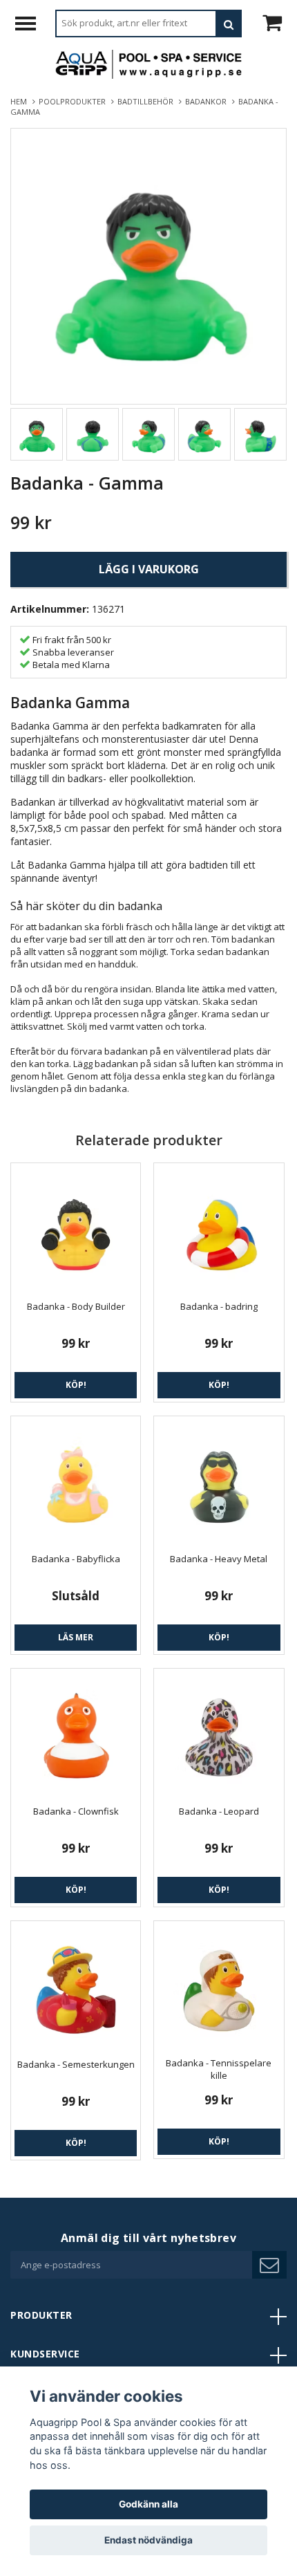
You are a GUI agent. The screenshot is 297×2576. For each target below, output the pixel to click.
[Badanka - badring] (219, 1228)
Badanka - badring (219, 1306)
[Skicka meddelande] (269, 2265)
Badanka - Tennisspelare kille (219, 2069)
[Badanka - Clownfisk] (76, 1733)
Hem (21, 101)
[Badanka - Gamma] (148, 266)
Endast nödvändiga (148, 2540)
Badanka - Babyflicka (76, 1559)
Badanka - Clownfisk (76, 1811)
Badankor (208, 101)
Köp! (76, 1385)
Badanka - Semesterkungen (76, 2064)
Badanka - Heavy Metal (219, 1559)
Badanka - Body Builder (76, 1306)
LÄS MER (76, 1637)
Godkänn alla (148, 2504)
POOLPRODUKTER (74, 101)
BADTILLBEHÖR (147, 101)
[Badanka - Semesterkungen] (76, 1986)
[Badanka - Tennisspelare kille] (219, 1985)
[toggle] (32, 25)
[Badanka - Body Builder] (76, 1228)
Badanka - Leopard (219, 1811)
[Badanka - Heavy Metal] (219, 1481)
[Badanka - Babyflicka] (76, 1481)
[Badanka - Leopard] (219, 1733)
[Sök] (229, 24)
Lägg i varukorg (149, 569)
